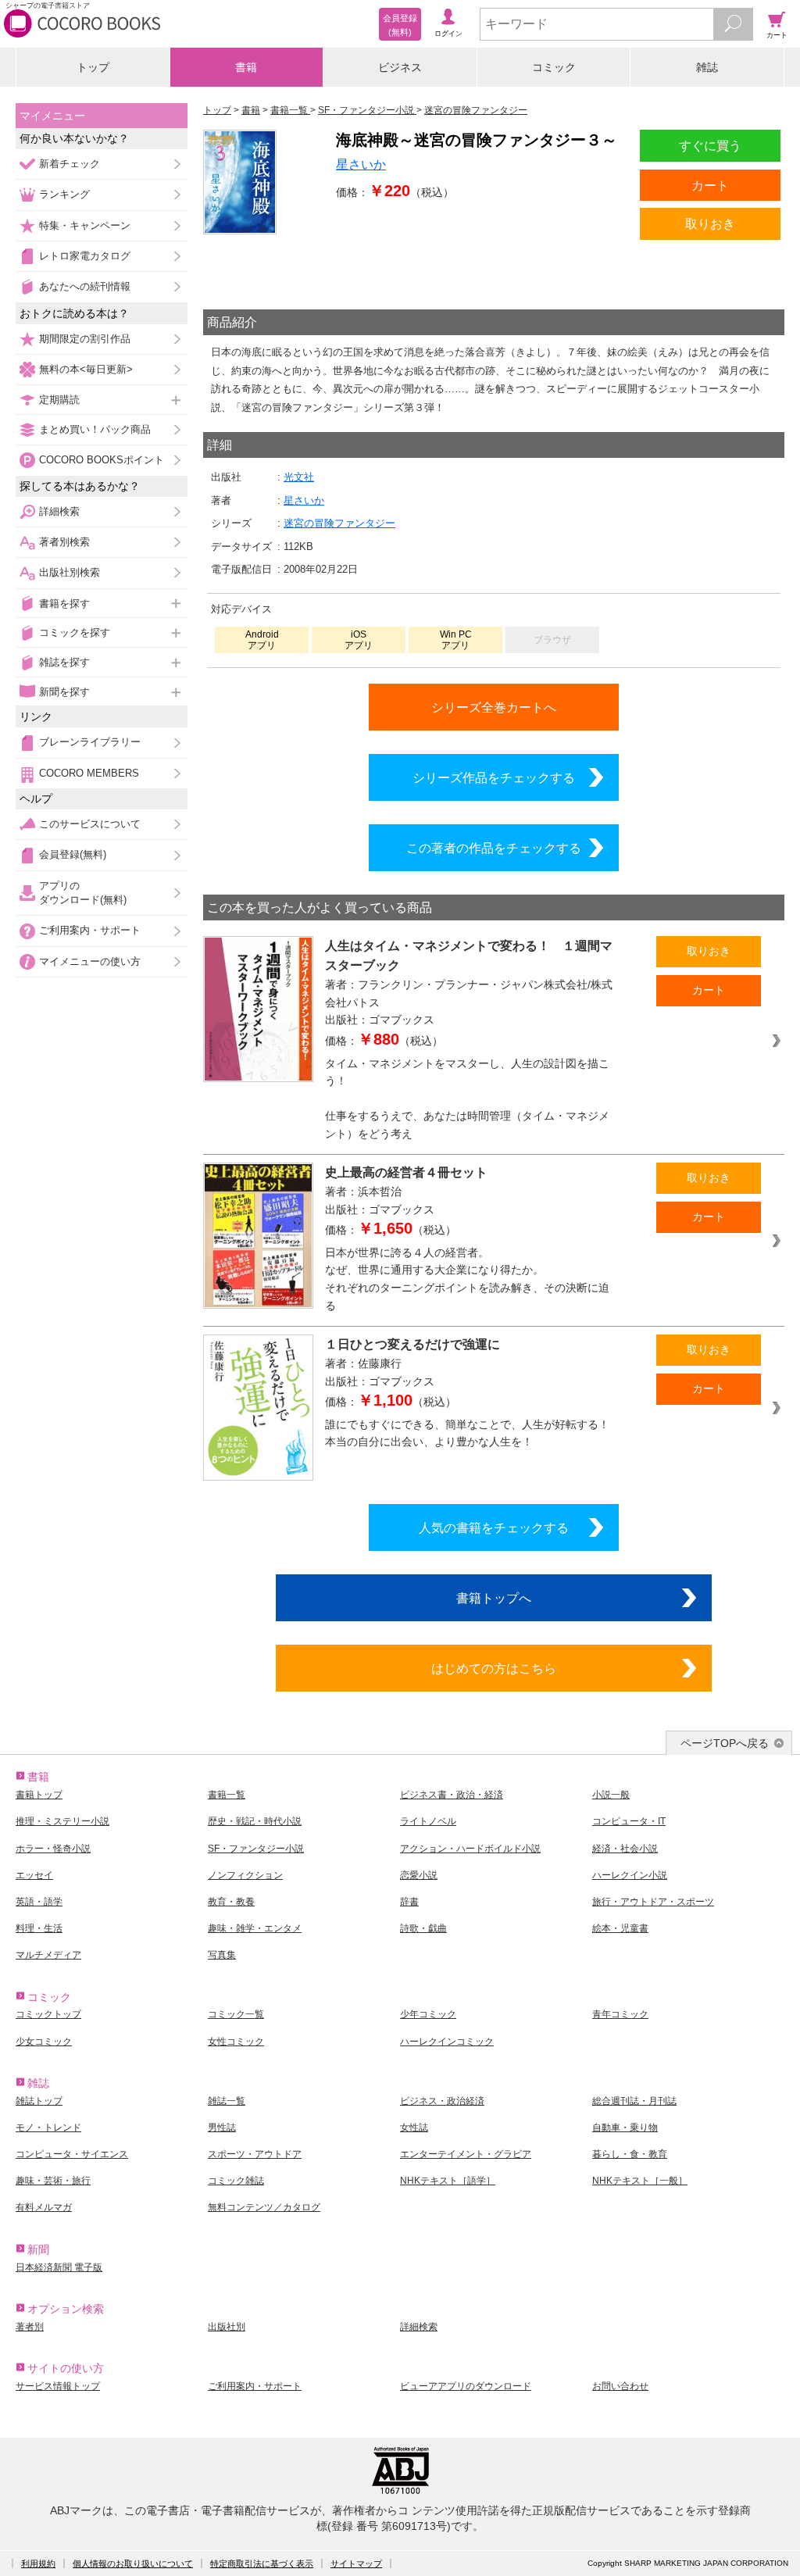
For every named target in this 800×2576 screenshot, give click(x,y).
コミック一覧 (236, 2014)
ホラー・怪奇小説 (53, 1849)
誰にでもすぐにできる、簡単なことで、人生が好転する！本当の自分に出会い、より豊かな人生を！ (467, 1433)
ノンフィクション (245, 1875)
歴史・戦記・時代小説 (255, 1821)
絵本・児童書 (620, 1928)
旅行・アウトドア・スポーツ (653, 1902)
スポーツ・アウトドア (255, 2154)
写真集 (222, 1955)
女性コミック (236, 2042)
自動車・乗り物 (625, 2128)
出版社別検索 (70, 572)
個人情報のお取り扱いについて (133, 2563)
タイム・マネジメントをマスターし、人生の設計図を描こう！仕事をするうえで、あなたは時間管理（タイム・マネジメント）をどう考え (467, 1099)
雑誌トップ (39, 2101)
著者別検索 (64, 542)
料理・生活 (39, 1928)
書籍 (246, 67)
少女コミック (44, 2042)
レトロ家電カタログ (85, 256)
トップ (93, 67)
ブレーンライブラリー (90, 742)
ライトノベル (428, 1821)
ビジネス (400, 67)
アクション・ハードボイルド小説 (470, 1849)
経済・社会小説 (625, 1849)
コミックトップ (48, 2014)
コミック (554, 67)
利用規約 (38, 2563)
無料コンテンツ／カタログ (264, 2207)
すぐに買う (710, 145)
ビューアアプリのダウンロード (466, 2386)
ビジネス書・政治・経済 (452, 1795)
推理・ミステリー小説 (62, 1821)
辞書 (409, 1902)
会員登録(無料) (73, 854)
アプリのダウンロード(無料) (83, 893)
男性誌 (222, 2128)
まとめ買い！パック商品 (95, 429)
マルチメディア (48, 1955)
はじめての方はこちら (494, 1668)
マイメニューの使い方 (90, 961)
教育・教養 (231, 1902)
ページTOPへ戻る (725, 1743)
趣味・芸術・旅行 (53, 2181)
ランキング (64, 194)
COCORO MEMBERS (89, 773)
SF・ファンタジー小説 (256, 1849)
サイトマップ (356, 2563)
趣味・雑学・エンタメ (255, 1928)
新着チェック (70, 164)
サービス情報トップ (58, 2386)
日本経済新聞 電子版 (59, 2267)
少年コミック (428, 2014)
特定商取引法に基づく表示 (262, 2563)
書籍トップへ (494, 1598)
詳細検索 (59, 511)
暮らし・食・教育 (630, 2154)
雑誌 (707, 67)
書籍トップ (39, 1795)
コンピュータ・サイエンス (72, 2154)
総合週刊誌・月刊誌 (634, 2101)
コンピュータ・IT (629, 1821)
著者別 (30, 2327)
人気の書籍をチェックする (494, 1527)
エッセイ (34, 1875)
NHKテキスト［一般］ (640, 2181)
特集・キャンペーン (85, 225)
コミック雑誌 (236, 2181)
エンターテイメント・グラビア (466, 2154)
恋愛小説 (419, 1875)
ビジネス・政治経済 (442, 2101)
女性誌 (414, 2128)
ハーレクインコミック (447, 2042)
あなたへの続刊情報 (85, 286)
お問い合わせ (620, 2386)
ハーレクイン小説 (630, 1875)
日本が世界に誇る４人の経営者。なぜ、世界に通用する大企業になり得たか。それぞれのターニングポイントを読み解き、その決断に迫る (467, 1279)
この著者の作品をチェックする (494, 848)
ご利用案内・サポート (90, 930)
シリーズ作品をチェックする (494, 777)
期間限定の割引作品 (85, 339)
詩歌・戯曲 (423, 1928)
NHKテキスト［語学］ (448, 2181)
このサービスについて (90, 824)
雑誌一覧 (227, 2101)
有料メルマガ (44, 2207)
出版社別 (227, 2327)
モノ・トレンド (48, 2128)
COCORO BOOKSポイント (102, 460)
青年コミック (620, 2014)
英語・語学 (39, 1902)
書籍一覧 (227, 1795)
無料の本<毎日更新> (86, 369)
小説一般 (611, 1795)
